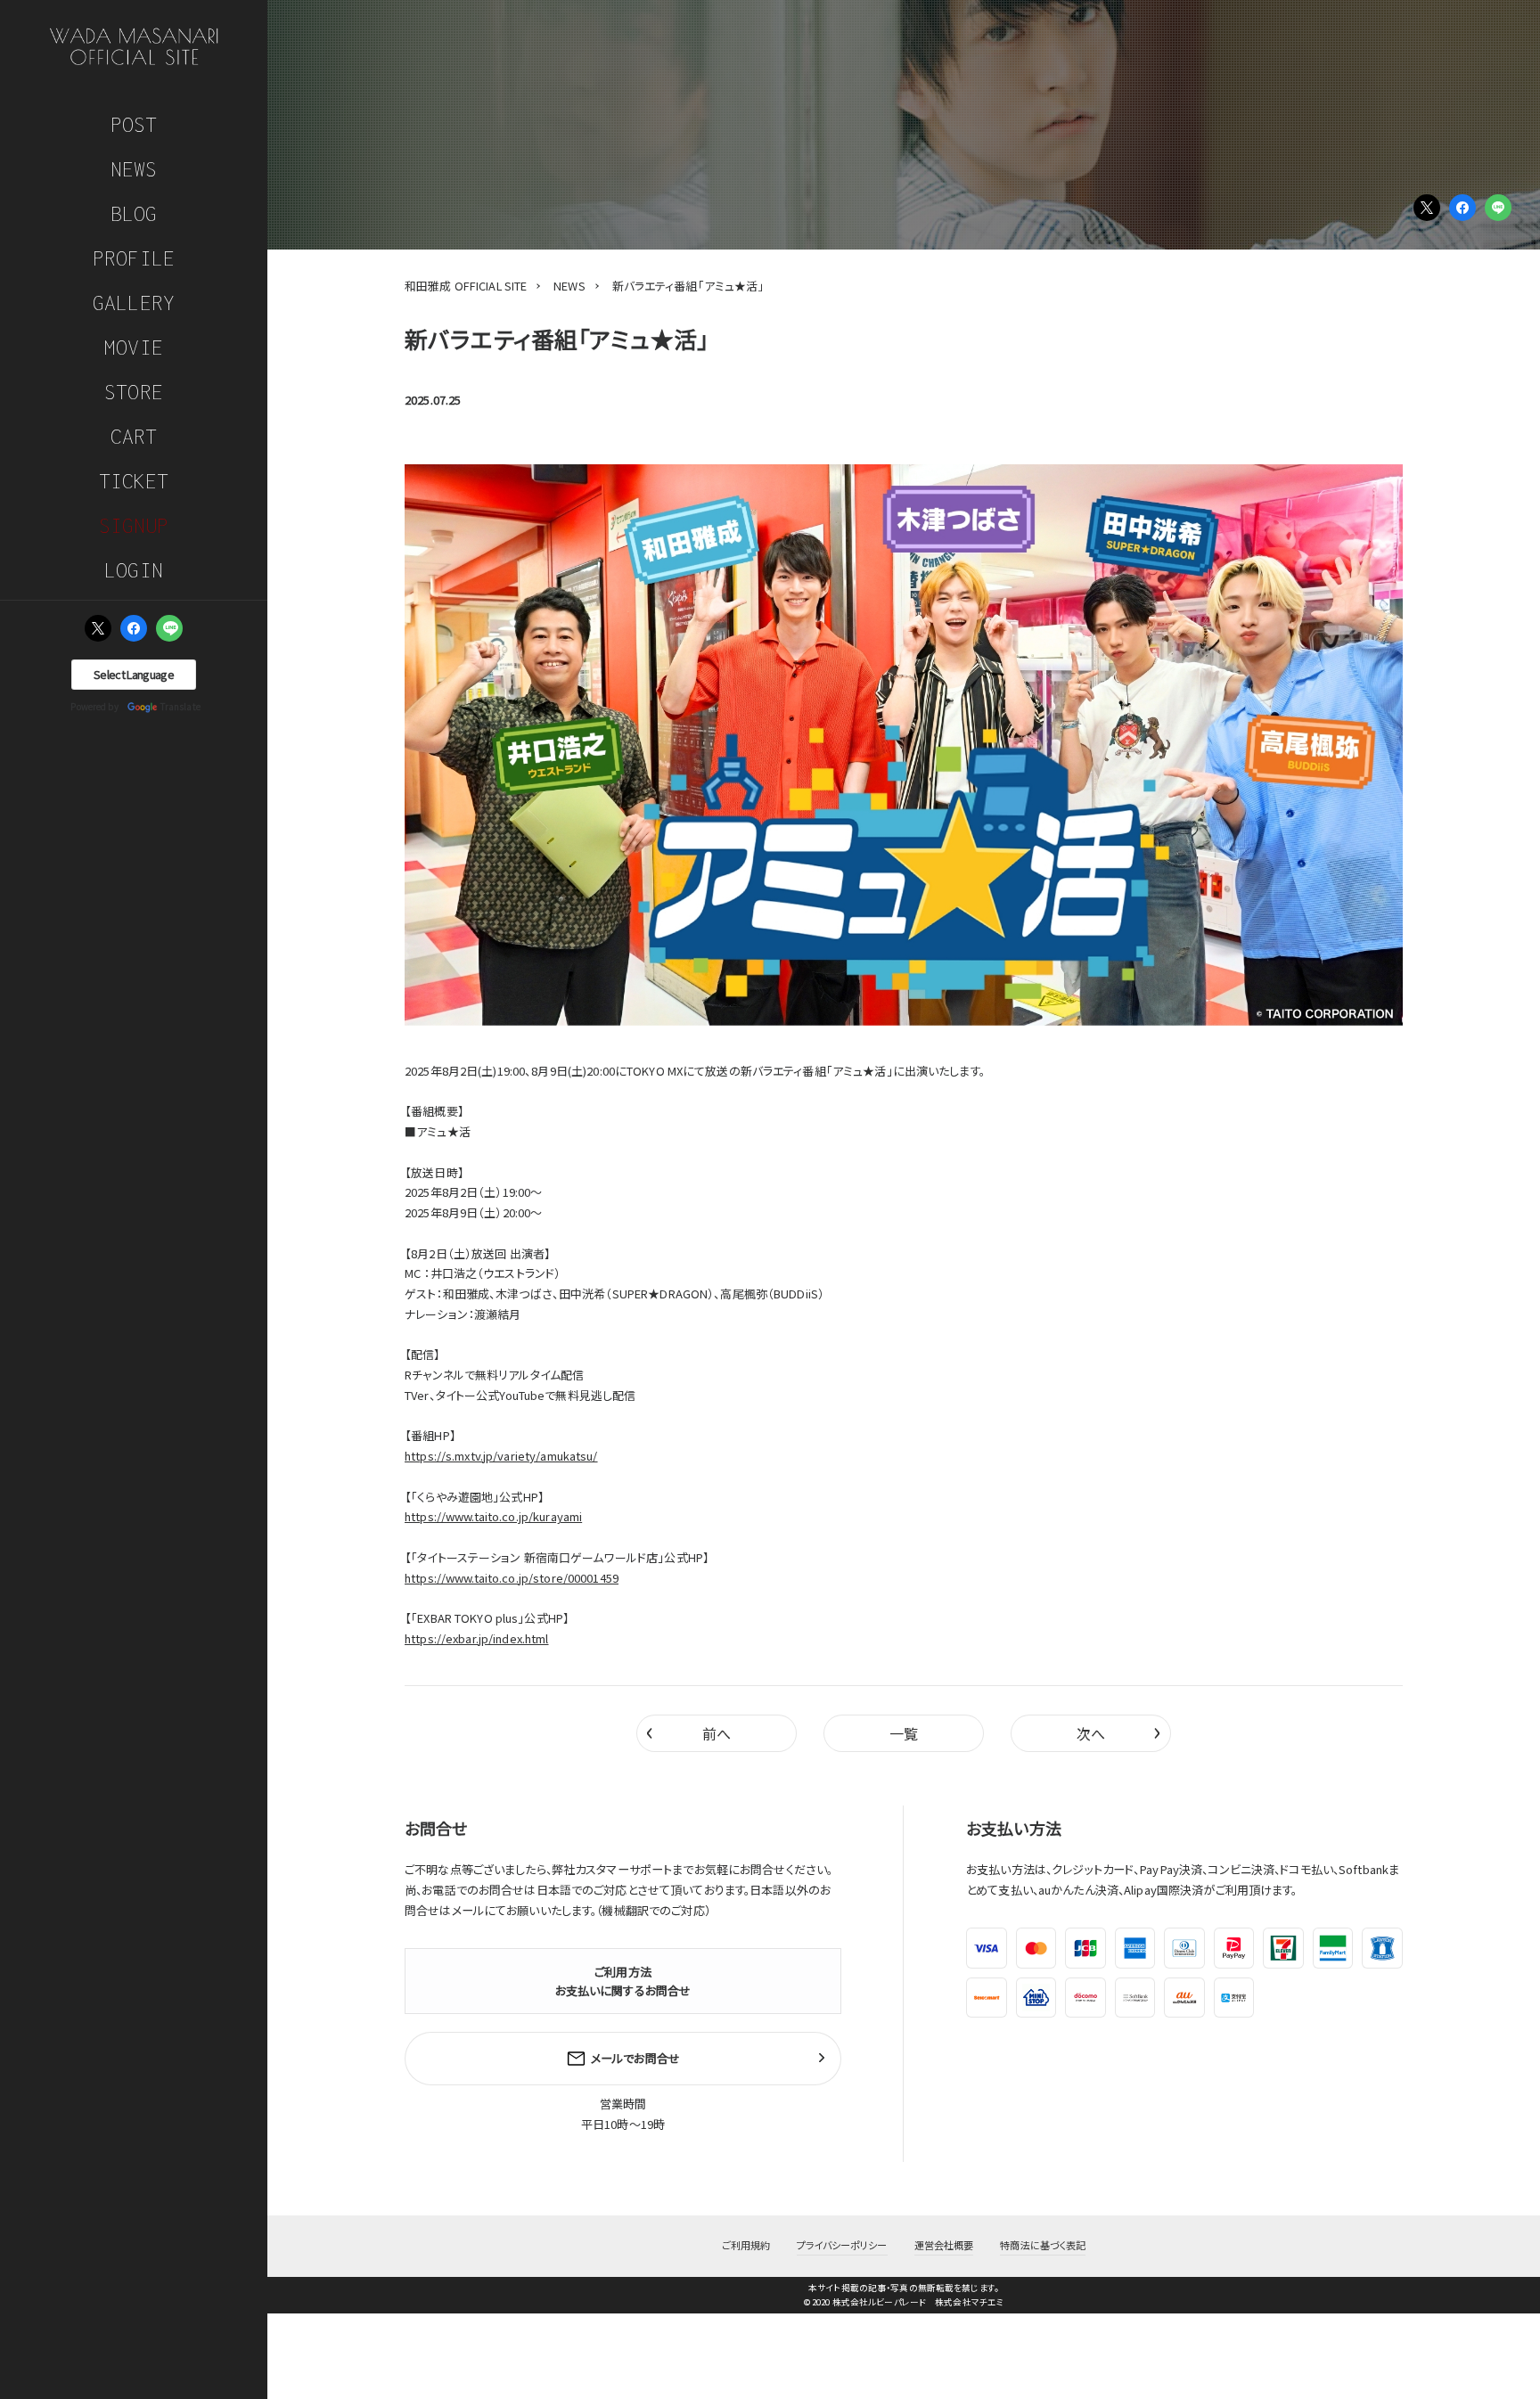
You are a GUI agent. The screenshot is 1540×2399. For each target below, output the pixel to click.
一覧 (904, 1733)
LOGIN (134, 570)
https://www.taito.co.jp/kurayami (493, 1516)
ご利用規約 (746, 2245)
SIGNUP (134, 525)
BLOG (134, 213)
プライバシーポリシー (842, 2245)
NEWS (134, 169)
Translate (180, 706)
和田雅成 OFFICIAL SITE (466, 286)
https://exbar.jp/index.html (477, 1638)
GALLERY (134, 303)
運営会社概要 (944, 2245)
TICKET (134, 481)
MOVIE (134, 347)
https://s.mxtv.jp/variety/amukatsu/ (501, 1456)
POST (134, 124)
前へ (688, 1731)
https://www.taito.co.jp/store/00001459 (512, 1578)
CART (134, 436)
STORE (134, 392)
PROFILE (134, 258)
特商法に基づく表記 (1043, 2245)
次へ (1119, 1731)
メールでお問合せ (635, 2058)
